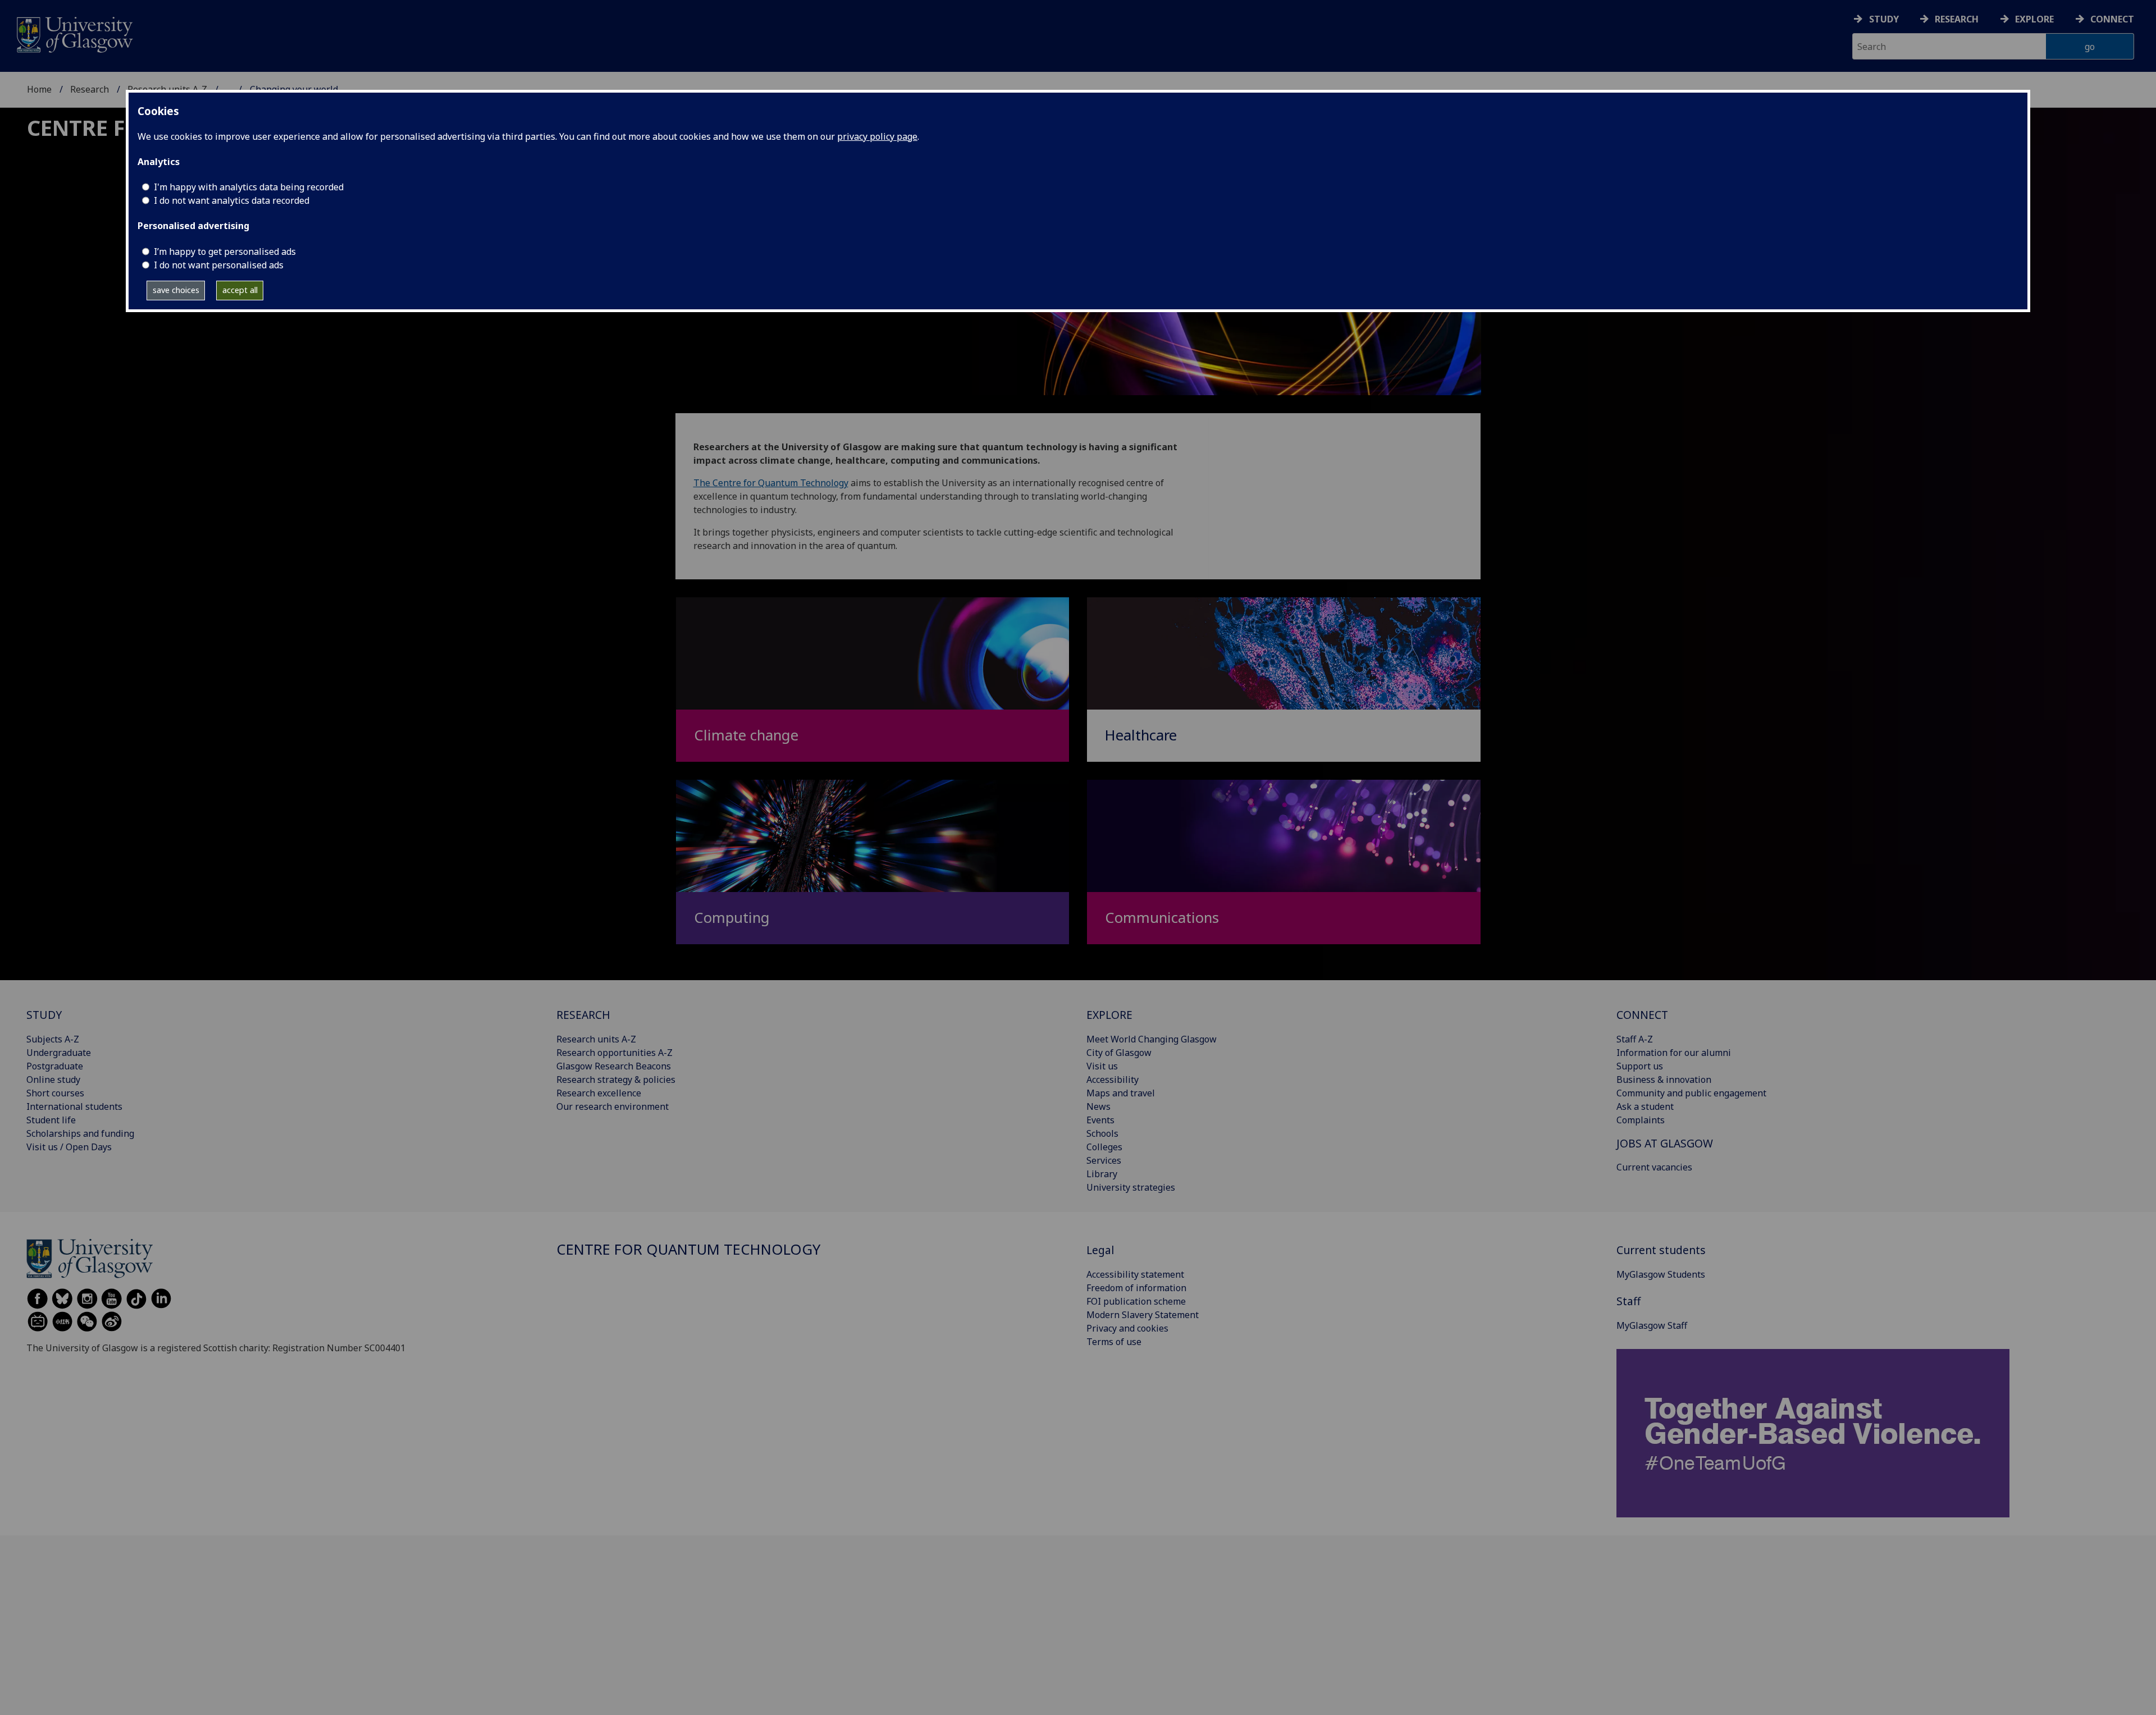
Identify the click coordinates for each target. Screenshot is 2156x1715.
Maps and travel (1121, 1093)
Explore (2034, 19)
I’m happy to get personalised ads (225, 251)
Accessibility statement (1135, 1274)
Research (1957, 19)
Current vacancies (1654, 1167)
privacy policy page (877, 136)
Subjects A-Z (53, 1039)
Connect (2112, 19)
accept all (240, 290)
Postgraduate (55, 1066)
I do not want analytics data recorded (232, 200)
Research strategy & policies (616, 1080)
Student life (51, 1120)
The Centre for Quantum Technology (771, 483)
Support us (1640, 1066)
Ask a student (1645, 1106)
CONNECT (1642, 1015)
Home (39, 89)
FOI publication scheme (1136, 1301)
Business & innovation (1664, 1080)
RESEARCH (583, 1015)
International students (74, 1106)
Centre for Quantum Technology (688, 1249)
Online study (53, 1080)
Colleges (1104, 1147)
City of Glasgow (1119, 1053)
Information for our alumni (1674, 1053)
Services (1104, 1160)
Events (1100, 1120)
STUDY (44, 1015)
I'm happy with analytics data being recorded (249, 187)
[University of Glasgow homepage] (74, 33)
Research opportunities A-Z (615, 1053)
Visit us (1102, 1066)
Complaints (1641, 1120)
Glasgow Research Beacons (614, 1066)
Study (1884, 19)
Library (1102, 1174)
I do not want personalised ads (219, 265)
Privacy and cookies (1127, 1328)
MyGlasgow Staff (1652, 1325)
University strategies (1131, 1187)
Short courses (55, 1093)
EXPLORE (1109, 1015)
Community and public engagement (1691, 1093)
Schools (1102, 1133)
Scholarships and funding (80, 1133)
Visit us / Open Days (69, 1147)
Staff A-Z (1635, 1039)
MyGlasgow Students (1661, 1274)
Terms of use (1114, 1342)
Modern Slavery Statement (1143, 1315)
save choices (176, 290)
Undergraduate (59, 1053)
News (1098, 1106)
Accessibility (1113, 1080)
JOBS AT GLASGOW (1665, 1143)
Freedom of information (1136, 1288)
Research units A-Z (596, 1039)
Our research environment (613, 1106)
